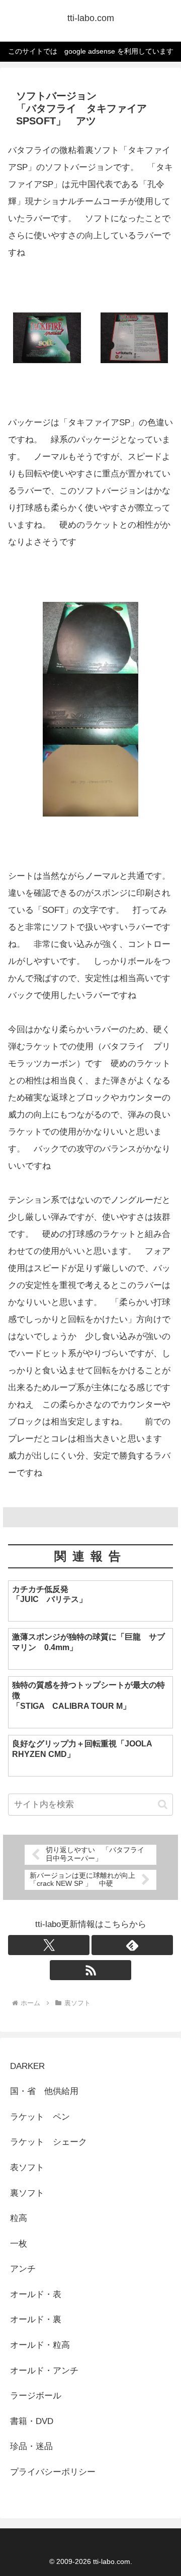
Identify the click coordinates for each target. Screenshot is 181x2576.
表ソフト (27, 2167)
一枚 (23, 2244)
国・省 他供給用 (44, 2091)
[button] (163, 1804)
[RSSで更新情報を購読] (90, 1970)
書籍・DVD (32, 2421)
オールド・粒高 (40, 2345)
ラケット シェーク (49, 2142)
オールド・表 (36, 2294)
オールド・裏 (36, 2319)
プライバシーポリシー (53, 2472)
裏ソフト (27, 2193)
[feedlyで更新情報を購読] (132, 1945)
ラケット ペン (40, 2117)
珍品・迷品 (31, 2446)
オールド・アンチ (44, 2371)
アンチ (23, 2269)
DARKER (27, 2066)
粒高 (19, 2218)
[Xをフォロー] (49, 1945)
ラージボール (36, 2396)
